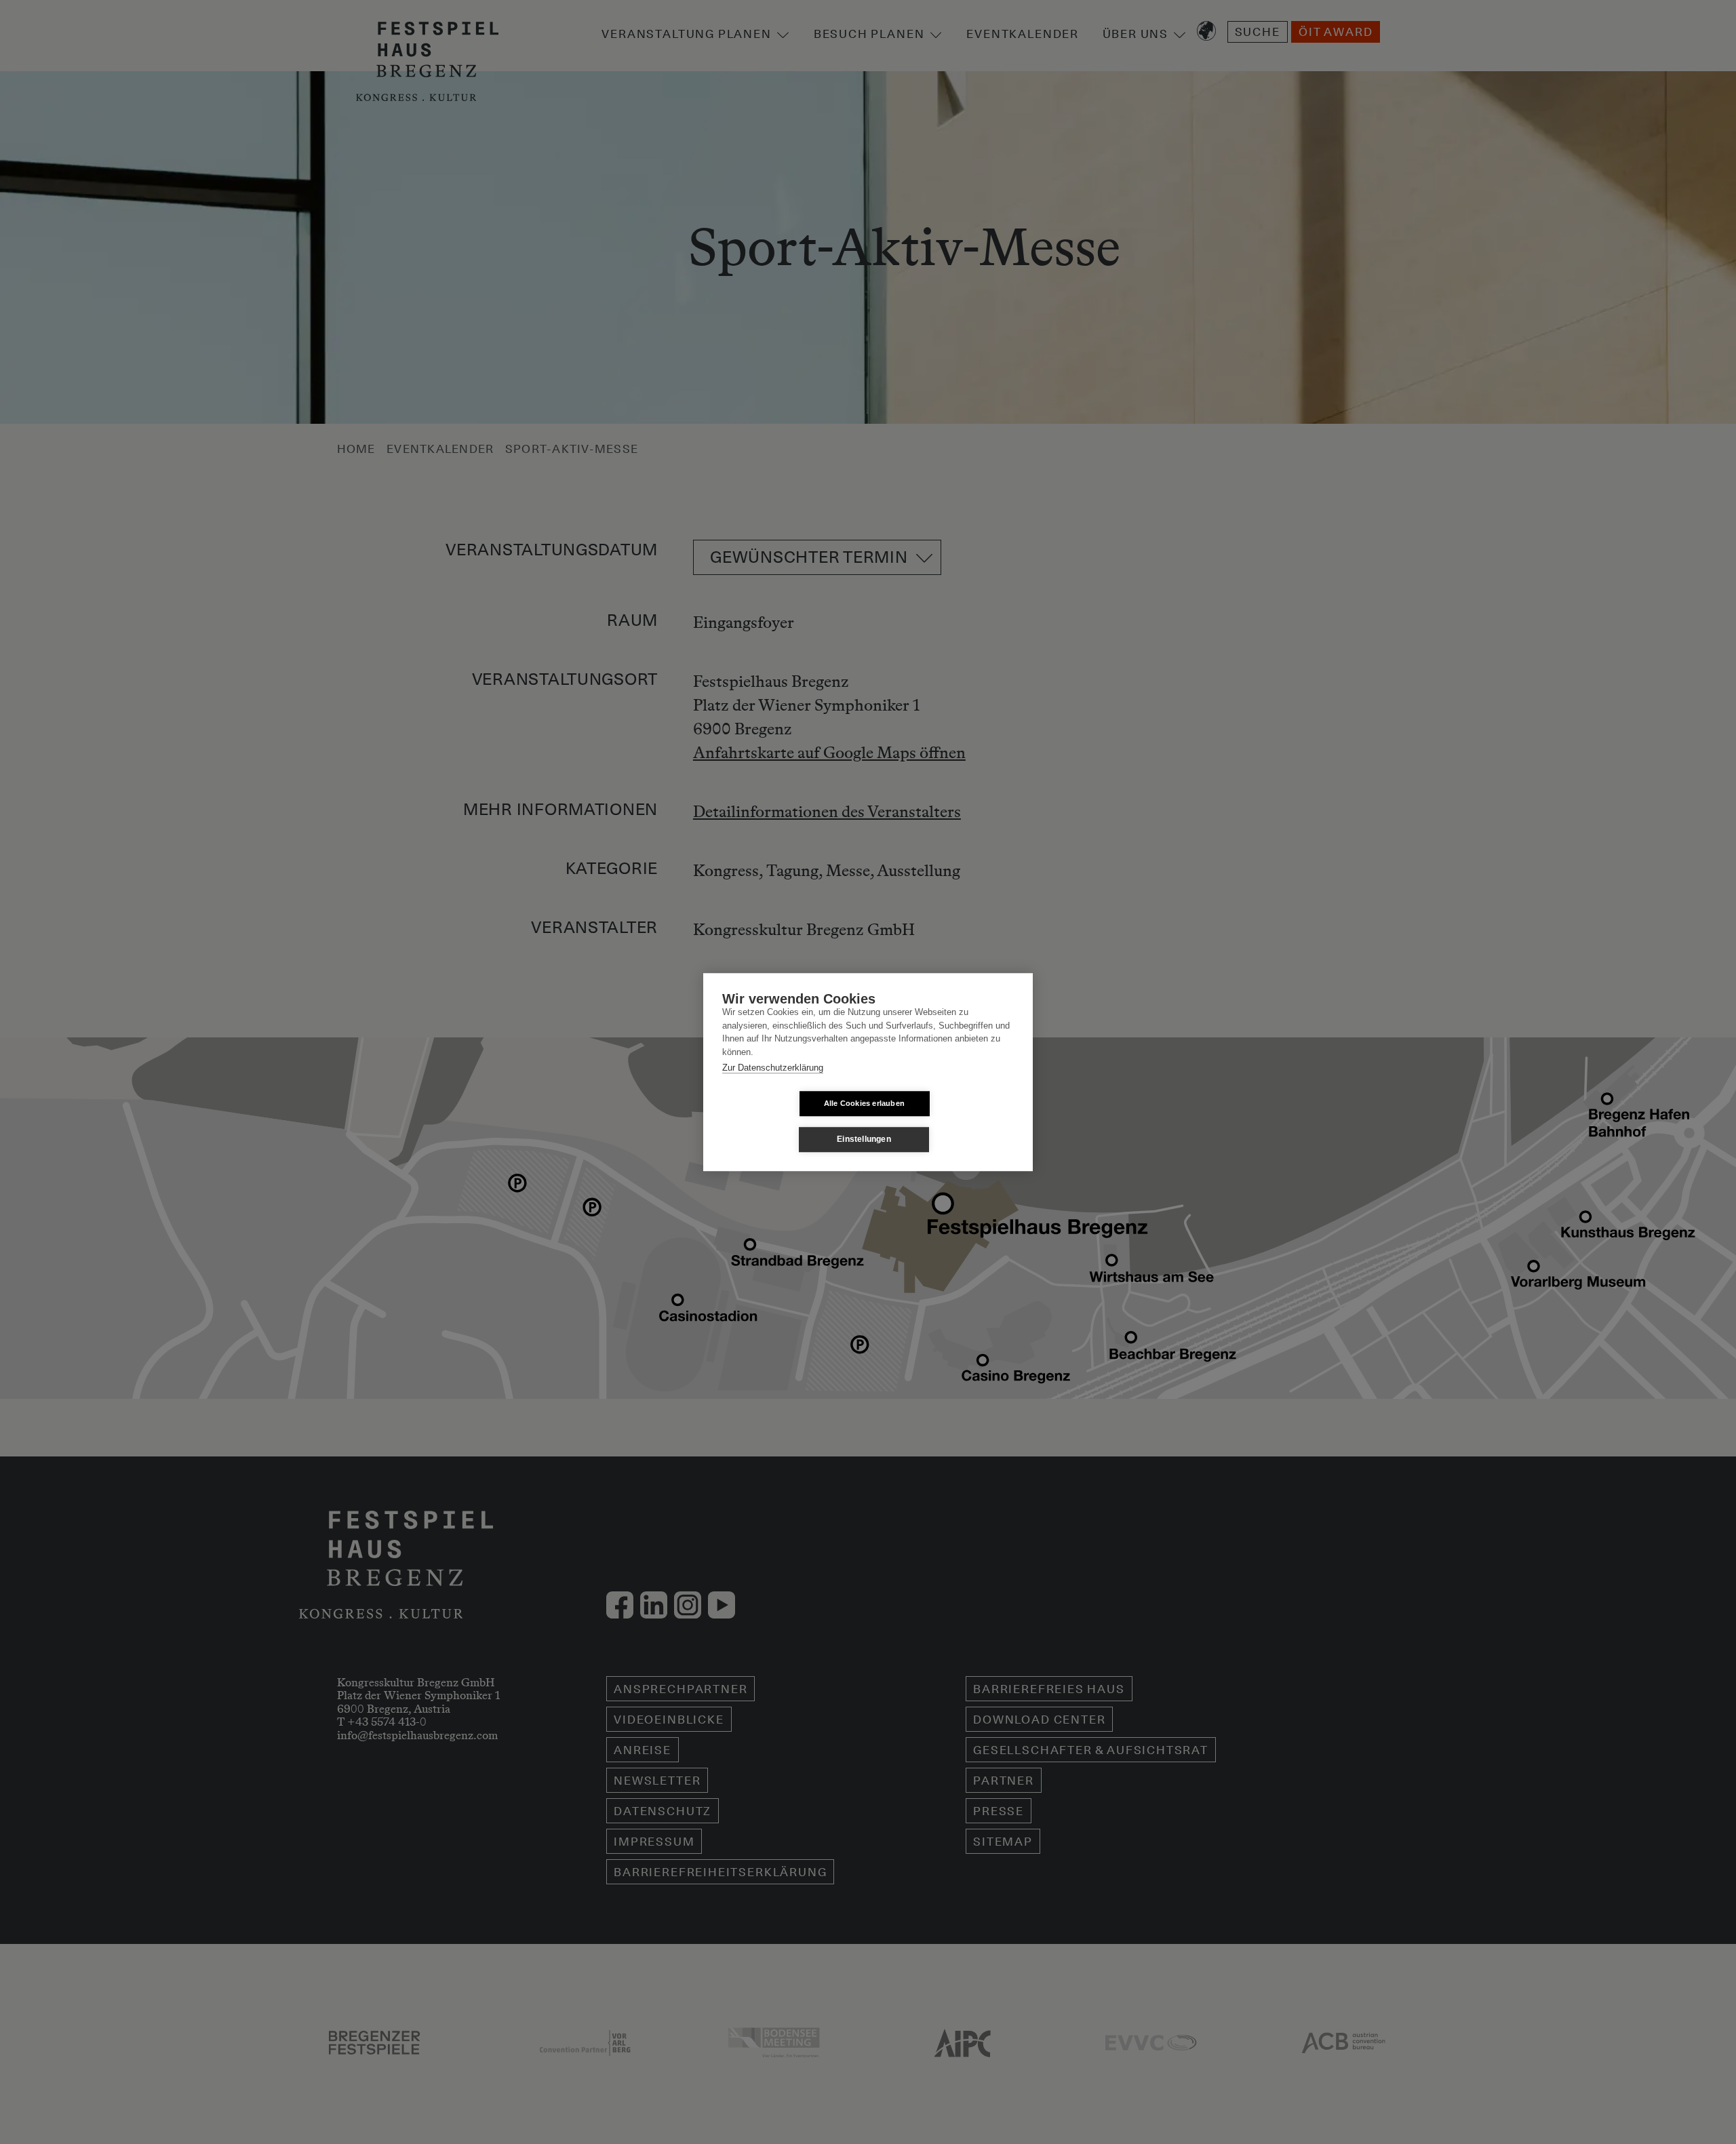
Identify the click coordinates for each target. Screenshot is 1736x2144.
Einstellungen (864, 1139)
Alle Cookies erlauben (864, 1103)
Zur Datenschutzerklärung (773, 1068)
